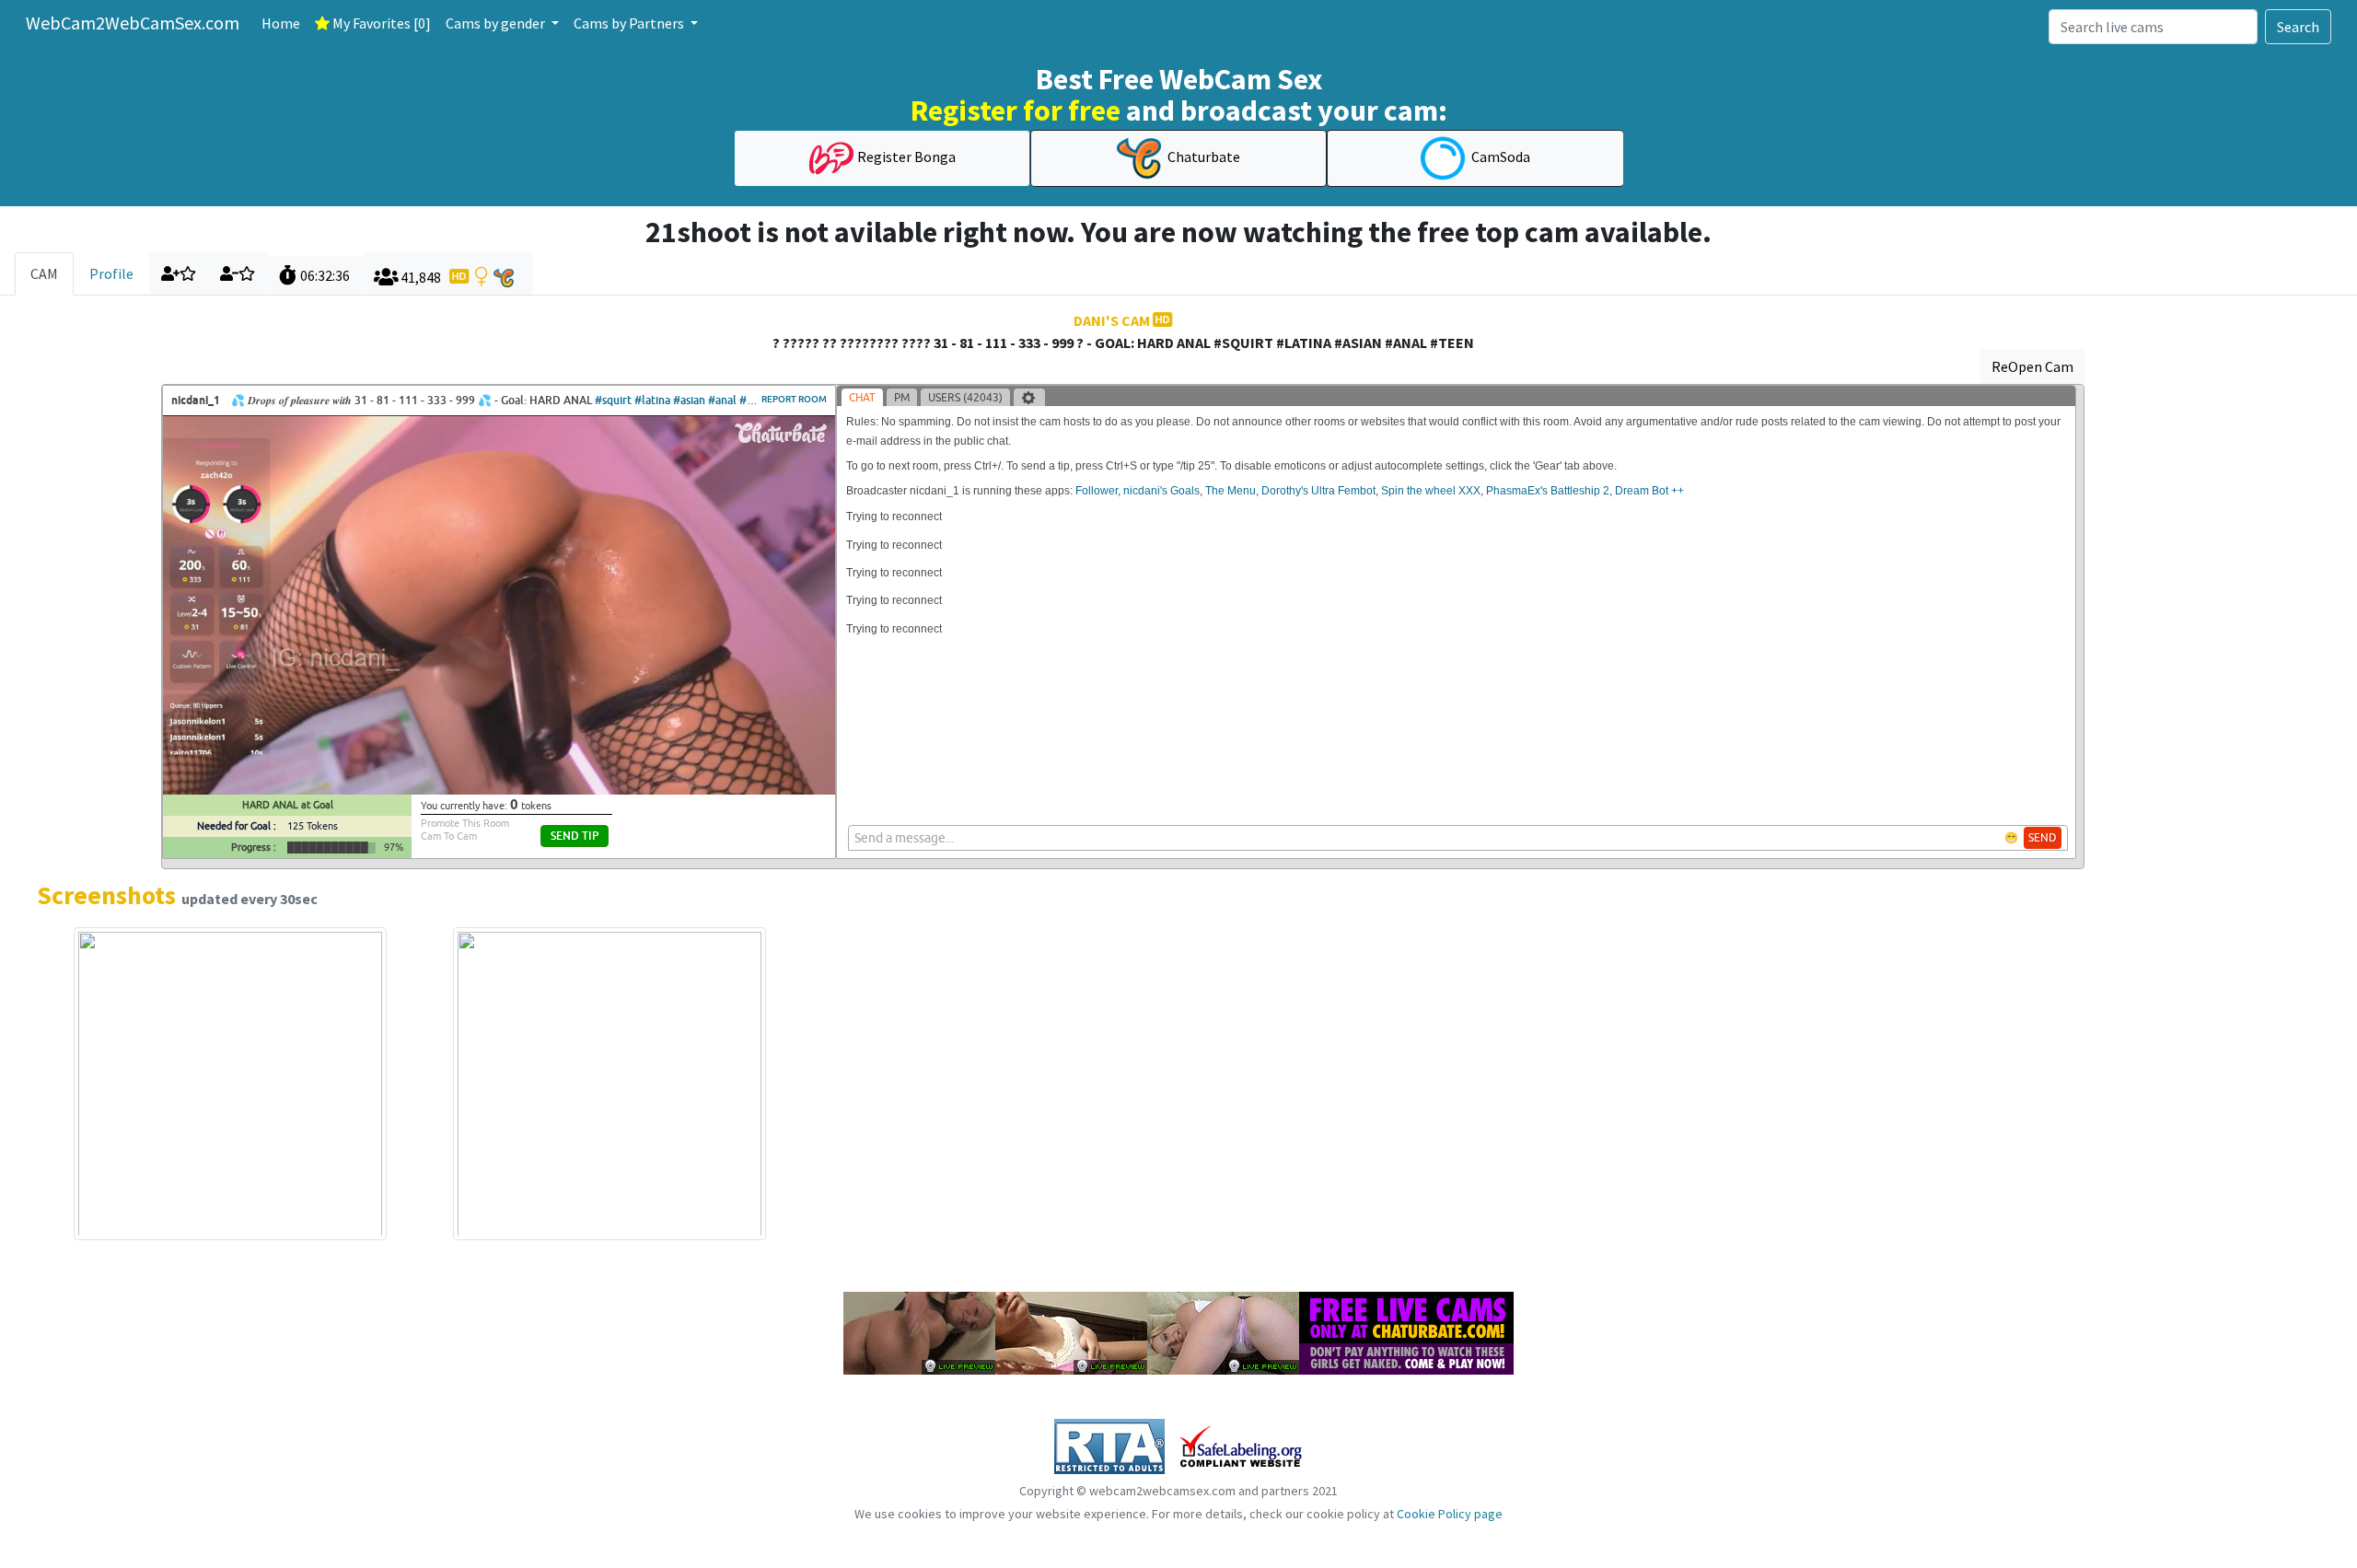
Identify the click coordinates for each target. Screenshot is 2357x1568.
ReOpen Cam (2032, 366)
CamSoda (1499, 157)
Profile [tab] (111, 273)
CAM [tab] (44, 273)
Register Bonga (906, 157)
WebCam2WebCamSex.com (133, 23)
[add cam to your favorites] (179, 273)
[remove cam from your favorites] (238, 273)
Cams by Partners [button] (630, 23)
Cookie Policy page (1450, 1514)
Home (281, 23)
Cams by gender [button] (497, 23)
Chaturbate (1202, 157)
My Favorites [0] (380, 23)
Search (2298, 27)
